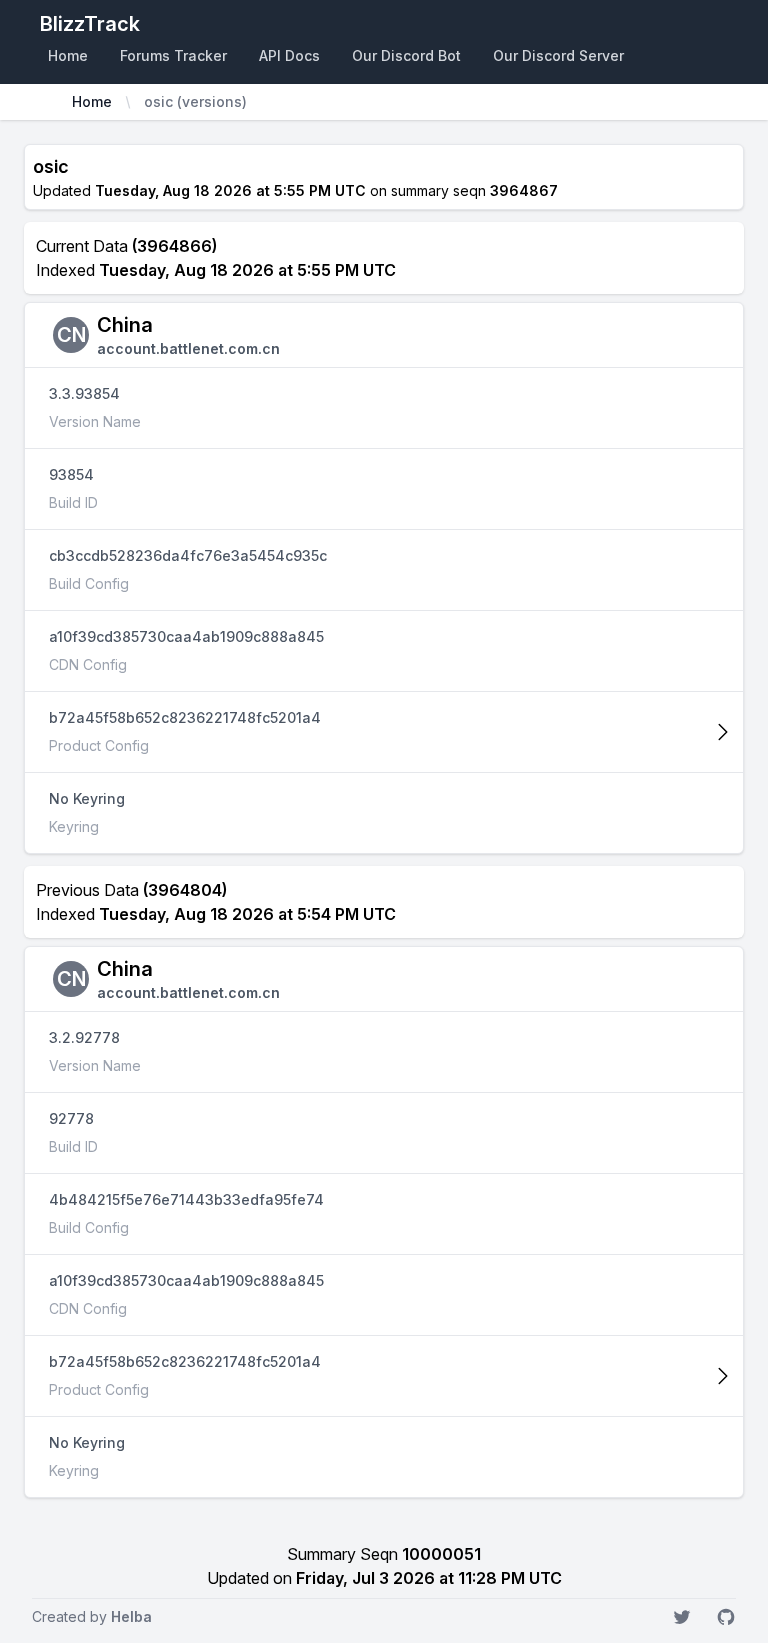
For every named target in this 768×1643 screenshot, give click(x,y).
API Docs (289, 55)
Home (68, 55)
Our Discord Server (558, 55)
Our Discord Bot (406, 55)
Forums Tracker (173, 55)
